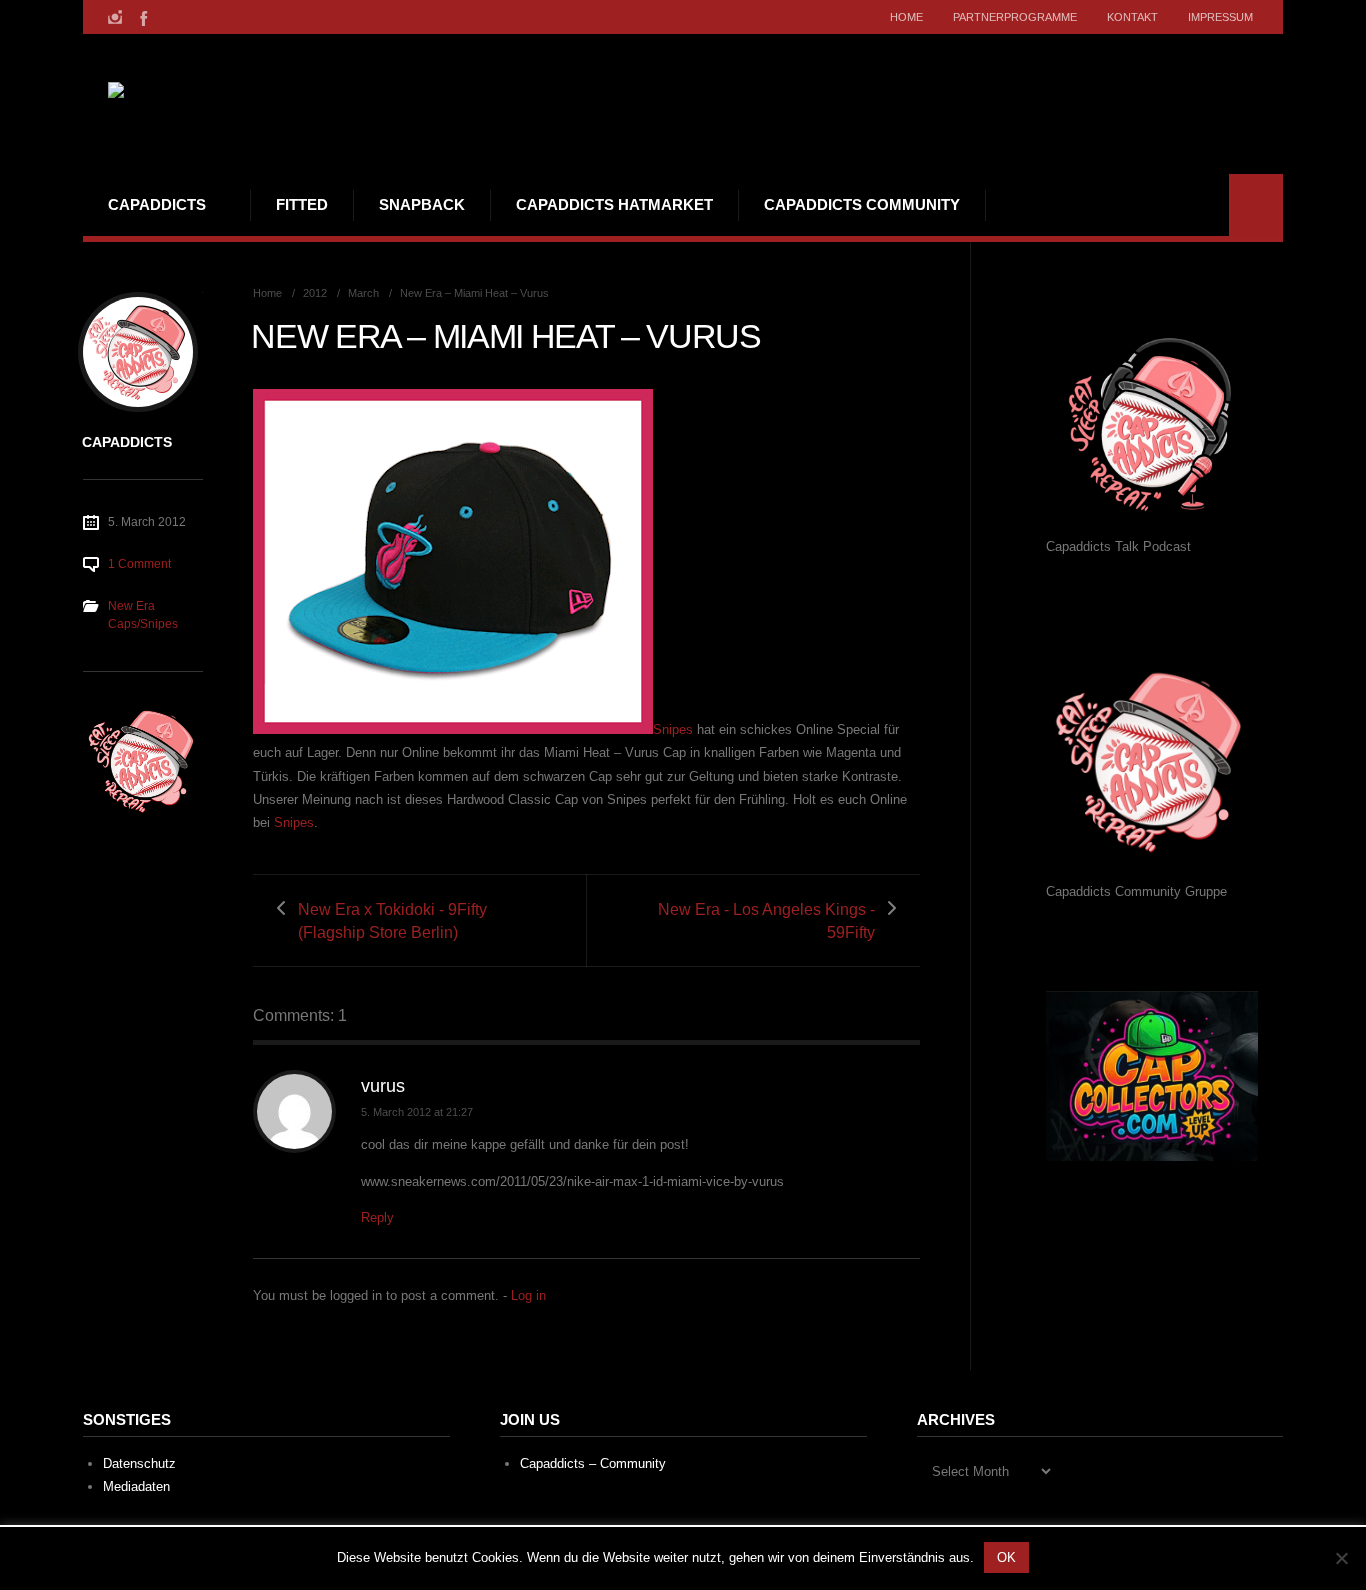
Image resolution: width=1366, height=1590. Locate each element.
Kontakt (1132, 17)
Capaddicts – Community (593, 1463)
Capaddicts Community (862, 204)
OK (1006, 1557)
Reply (377, 1217)
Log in (528, 1295)
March (363, 293)
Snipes (294, 822)
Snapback (422, 204)
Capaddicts (157, 204)
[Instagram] (115, 17)
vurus (383, 1086)
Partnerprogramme (1015, 17)
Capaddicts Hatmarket (614, 204)
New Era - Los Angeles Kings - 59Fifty (766, 921)
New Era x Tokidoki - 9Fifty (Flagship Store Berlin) (392, 921)
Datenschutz (139, 1463)
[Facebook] (142, 17)
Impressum (1220, 17)
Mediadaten (136, 1486)
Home (906, 17)
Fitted (302, 204)
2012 (315, 293)
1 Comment (139, 564)
